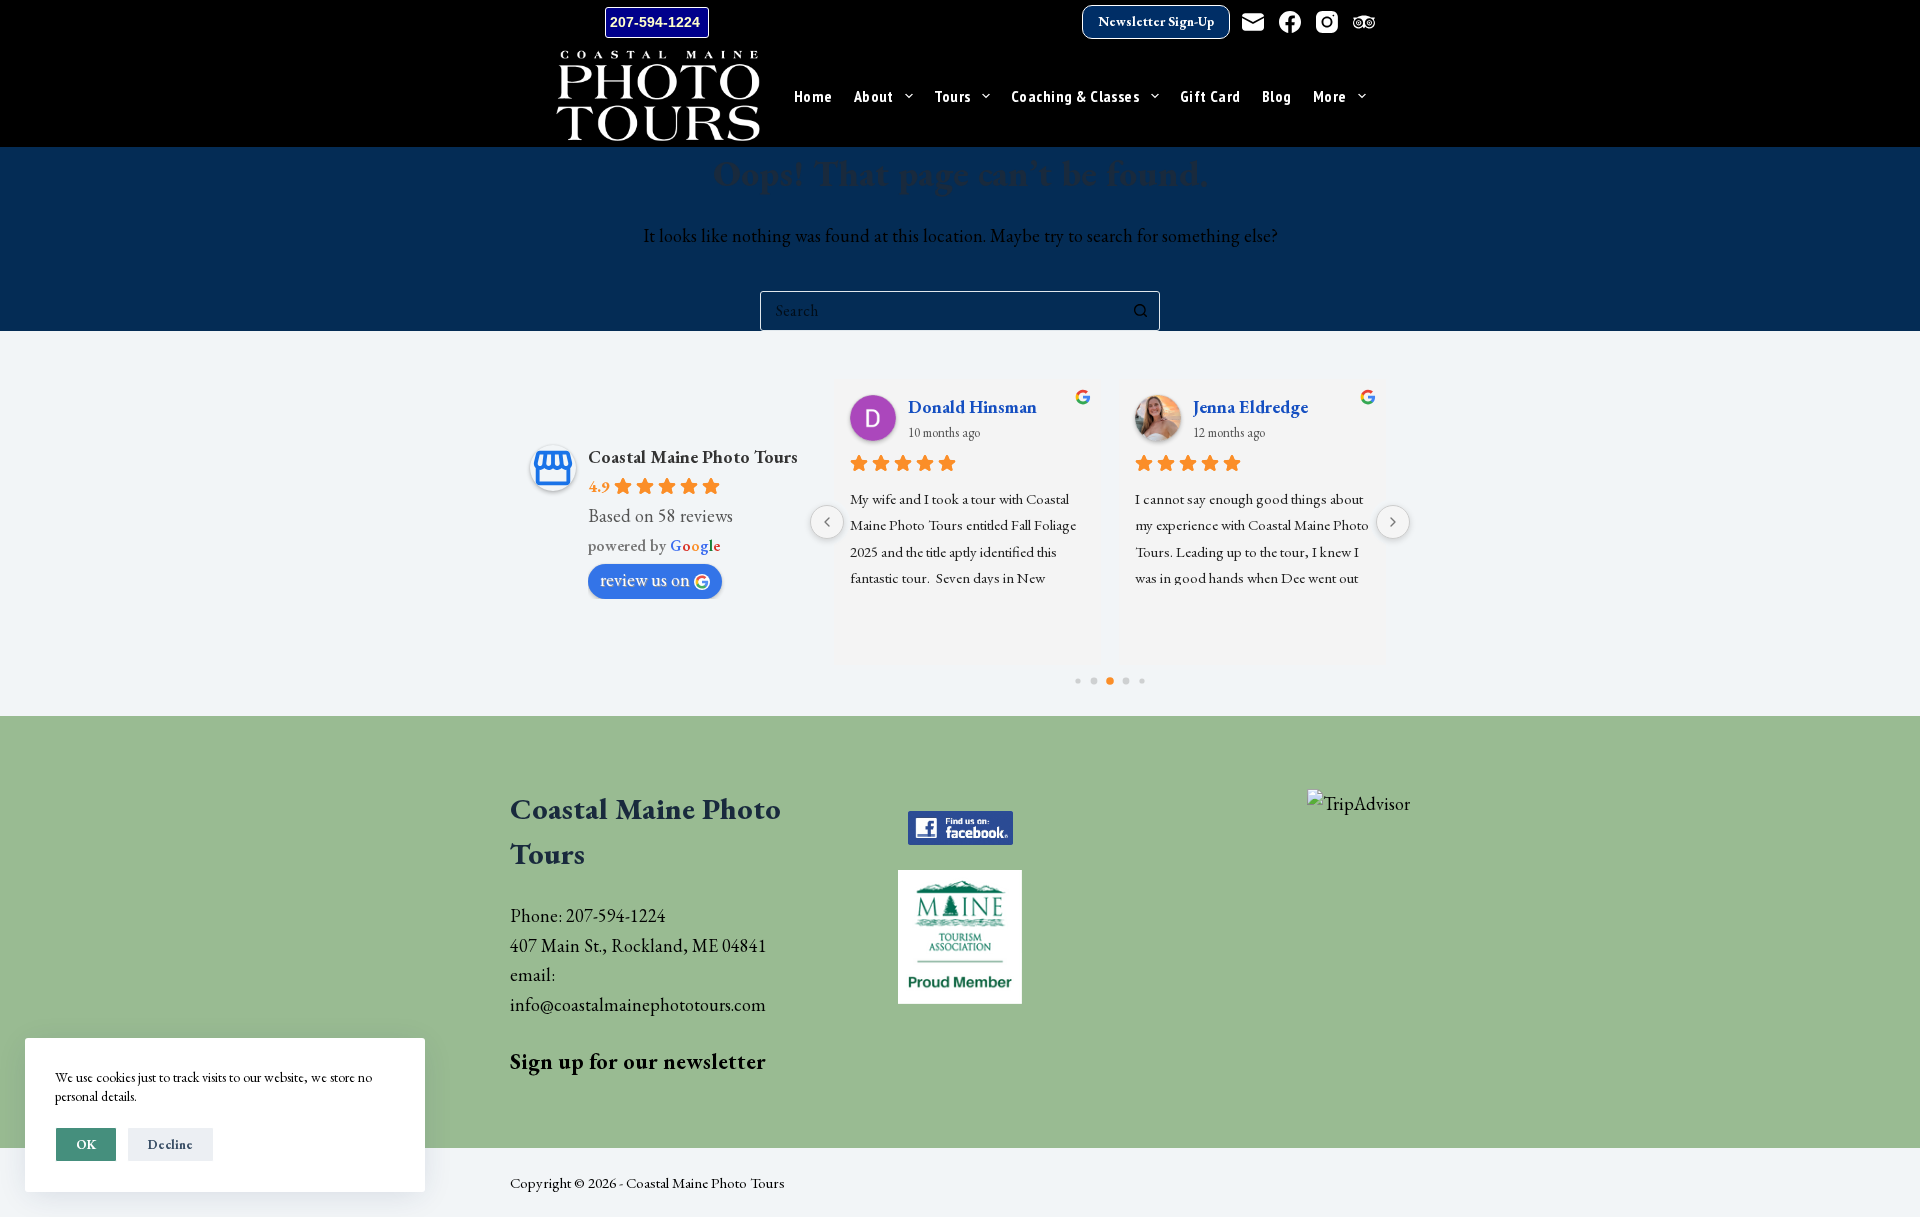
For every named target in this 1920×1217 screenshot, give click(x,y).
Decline (170, 1144)
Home (813, 96)
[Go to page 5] (1141, 680)
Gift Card (1210, 96)
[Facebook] (1290, 22)
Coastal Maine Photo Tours (693, 456)
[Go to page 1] (1077, 680)
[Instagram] (1327, 22)
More (1330, 96)
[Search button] (1140, 311)
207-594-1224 (657, 22)
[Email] (1253, 22)
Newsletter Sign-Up (1156, 21)
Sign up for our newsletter (638, 1061)
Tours (952, 96)
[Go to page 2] (1094, 681)
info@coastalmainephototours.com (638, 1004)
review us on (645, 579)
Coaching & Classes (1075, 96)
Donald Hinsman (972, 406)
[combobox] (941, 311)
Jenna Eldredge (1250, 406)
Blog (1277, 96)
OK (86, 1144)
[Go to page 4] (1126, 681)
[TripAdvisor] (1364, 22)
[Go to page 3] (1110, 681)
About (874, 96)
